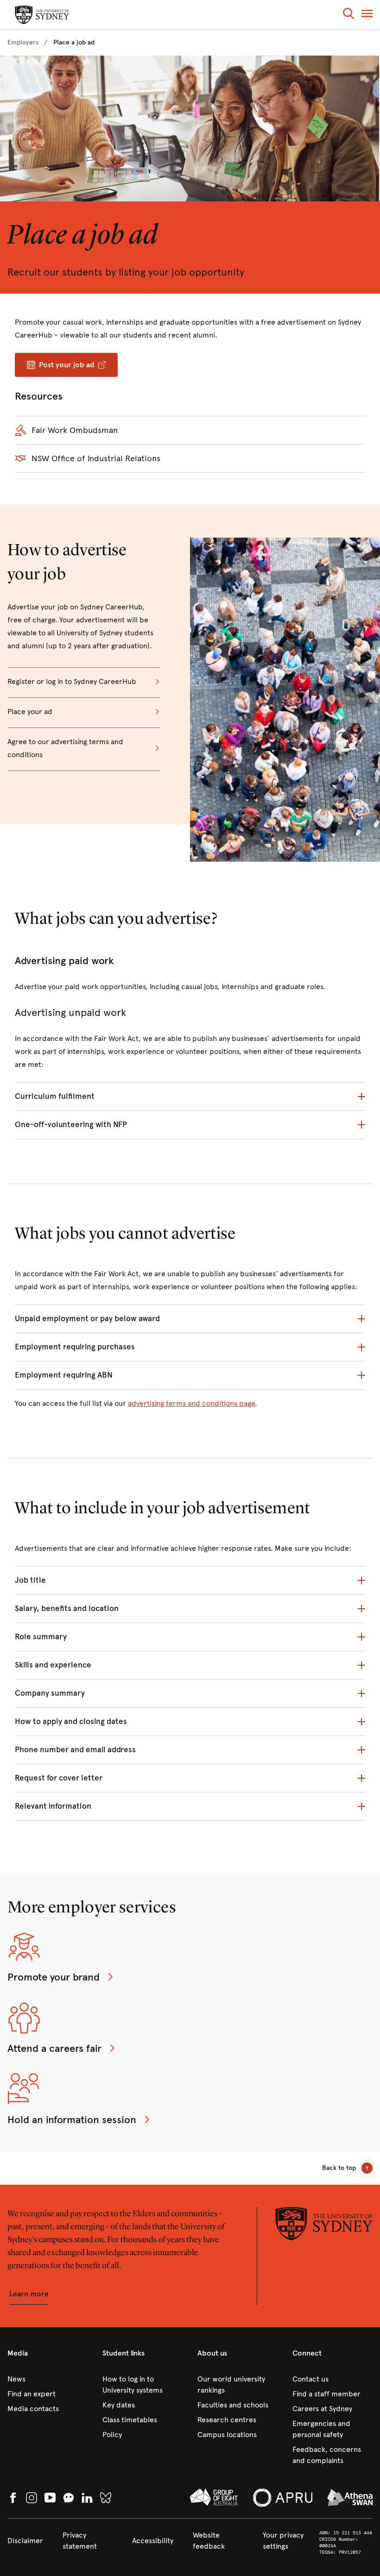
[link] (23, 43)
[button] (348, 15)
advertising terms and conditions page (191, 1403)
